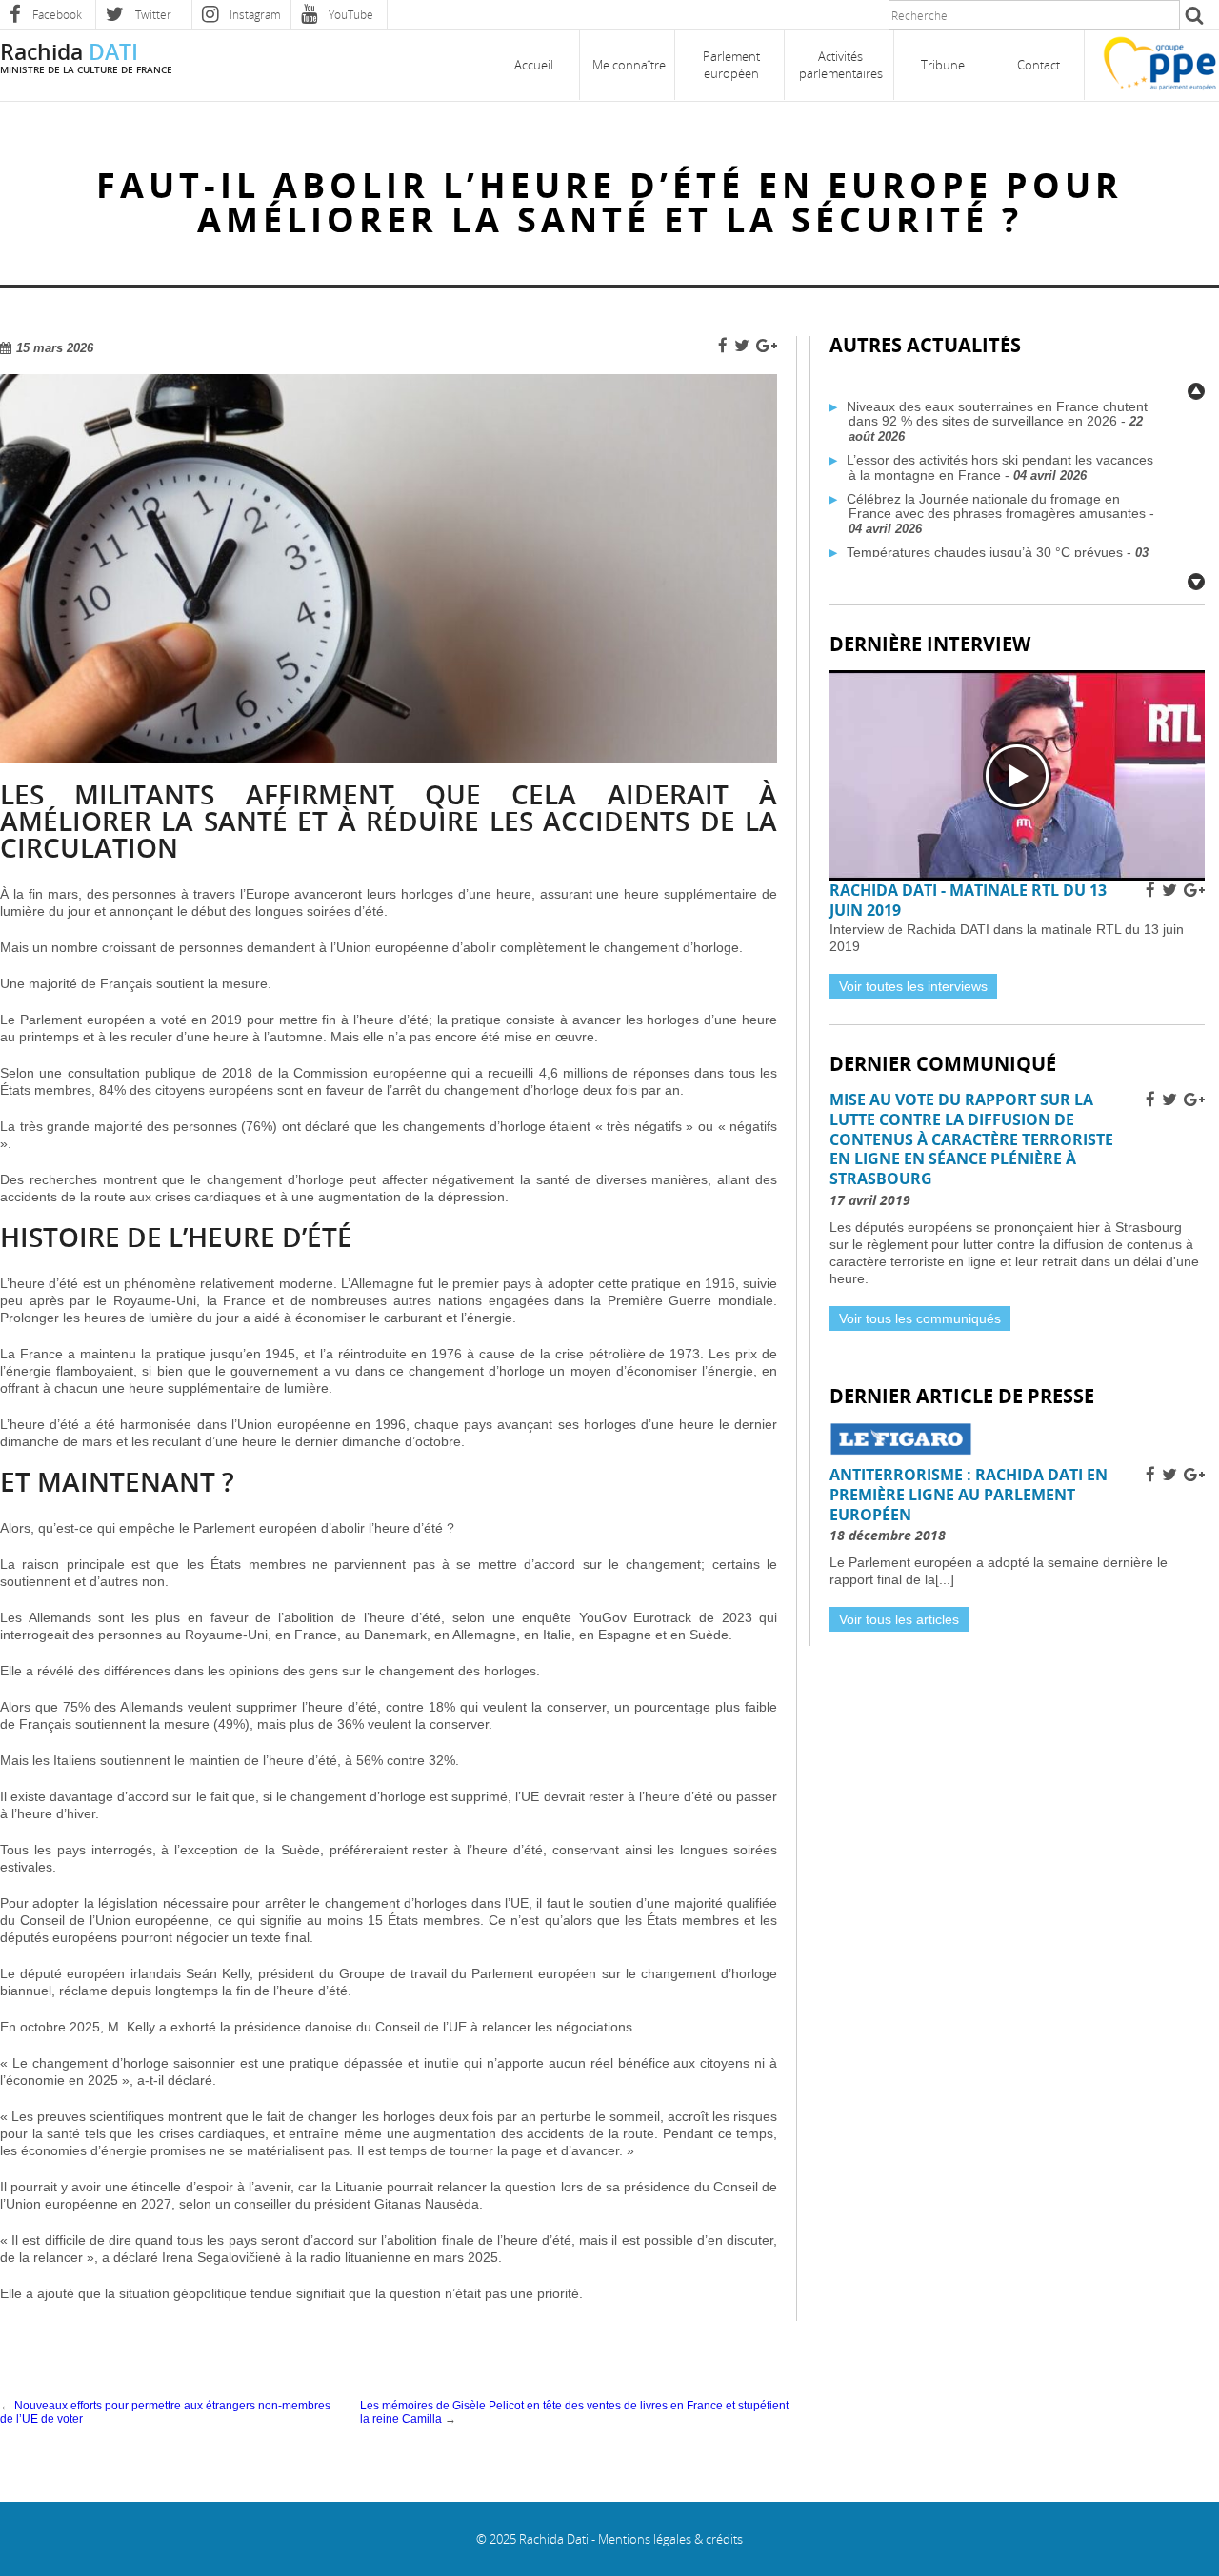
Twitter (152, 14)
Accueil (534, 65)
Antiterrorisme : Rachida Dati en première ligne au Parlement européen (969, 1495)
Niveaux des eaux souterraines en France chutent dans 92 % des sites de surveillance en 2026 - (997, 421)
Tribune (943, 65)
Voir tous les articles (899, 1619)
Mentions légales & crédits (670, 2539)
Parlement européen (731, 65)
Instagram (254, 14)
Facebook (56, 14)
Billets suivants (1196, 582)
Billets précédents (1196, 391)
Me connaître (629, 65)
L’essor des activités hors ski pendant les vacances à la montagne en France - (1000, 467)
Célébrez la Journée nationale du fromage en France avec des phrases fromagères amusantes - (1000, 514)
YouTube (350, 14)
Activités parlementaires (841, 65)
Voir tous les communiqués (920, 1318)
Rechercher (1192, 15)
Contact (1039, 65)
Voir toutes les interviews (913, 986)
